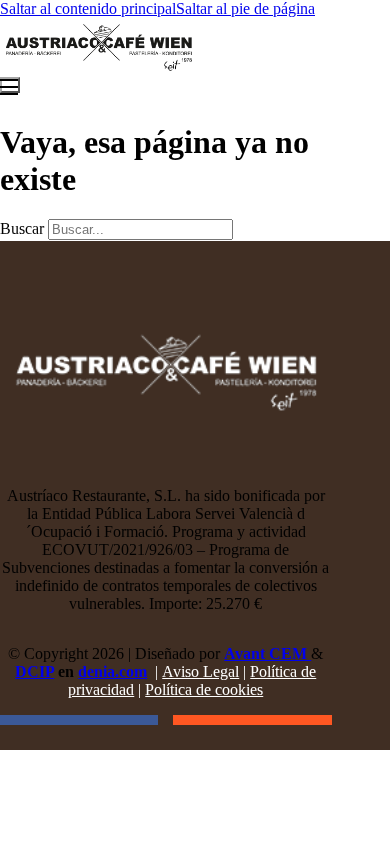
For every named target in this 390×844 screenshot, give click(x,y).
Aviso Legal (200, 671)
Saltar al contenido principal (88, 8)
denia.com (112, 671)
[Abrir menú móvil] (10, 85)
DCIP (34, 671)
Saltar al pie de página (245, 8)
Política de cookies (204, 689)
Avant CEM (267, 653)
